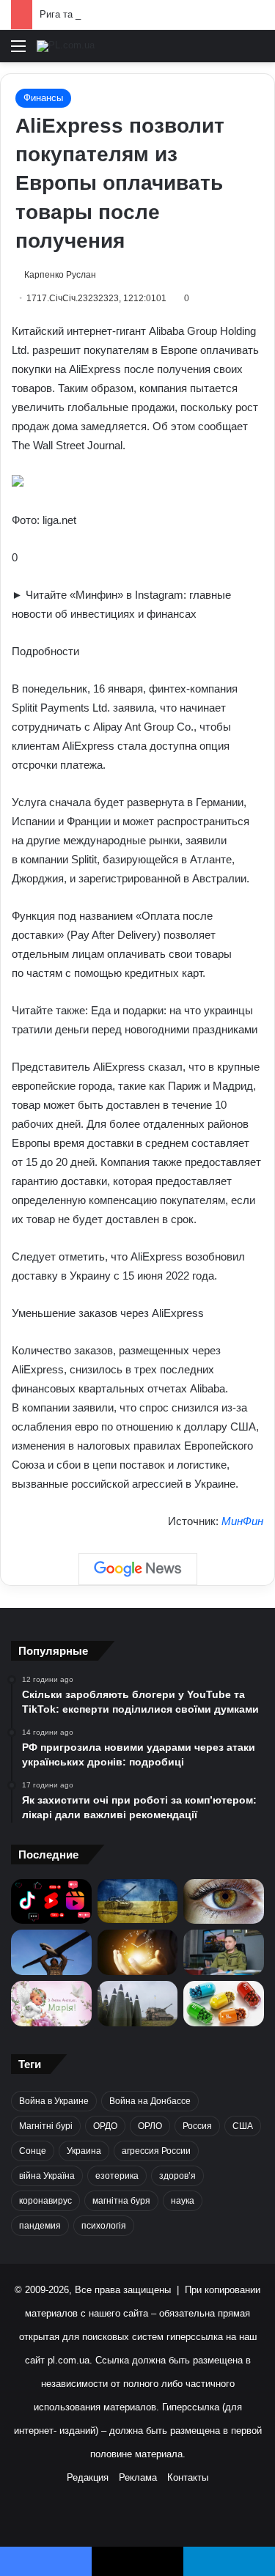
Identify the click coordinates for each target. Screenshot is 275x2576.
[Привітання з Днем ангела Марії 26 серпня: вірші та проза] (51, 2004)
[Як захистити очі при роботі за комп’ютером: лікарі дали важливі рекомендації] (224, 1902)
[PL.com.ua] (66, 46)
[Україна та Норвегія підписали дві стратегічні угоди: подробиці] (138, 2004)
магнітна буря (121, 2201)
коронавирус (45, 2201)
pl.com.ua (69, 2360)
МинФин (242, 1521)
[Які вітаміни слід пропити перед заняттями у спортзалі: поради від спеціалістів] (224, 2004)
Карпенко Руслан (60, 275)
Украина (84, 2151)
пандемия (40, 2226)
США (243, 2126)
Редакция (88, 2477)
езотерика (117, 2176)
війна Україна (47, 2176)
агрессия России (156, 2151)
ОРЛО (150, 2126)
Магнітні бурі (46, 2126)
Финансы (43, 98)
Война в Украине (54, 2101)
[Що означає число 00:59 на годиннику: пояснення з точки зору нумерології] (138, 1952)
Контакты (188, 2477)
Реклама (138, 2477)
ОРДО (105, 2126)
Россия (197, 2126)
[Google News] (138, 1569)
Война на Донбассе (150, 2101)
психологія (104, 2226)
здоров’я (177, 2176)
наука (183, 2201)
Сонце (33, 2151)
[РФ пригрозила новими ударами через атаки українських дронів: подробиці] (138, 1901)
